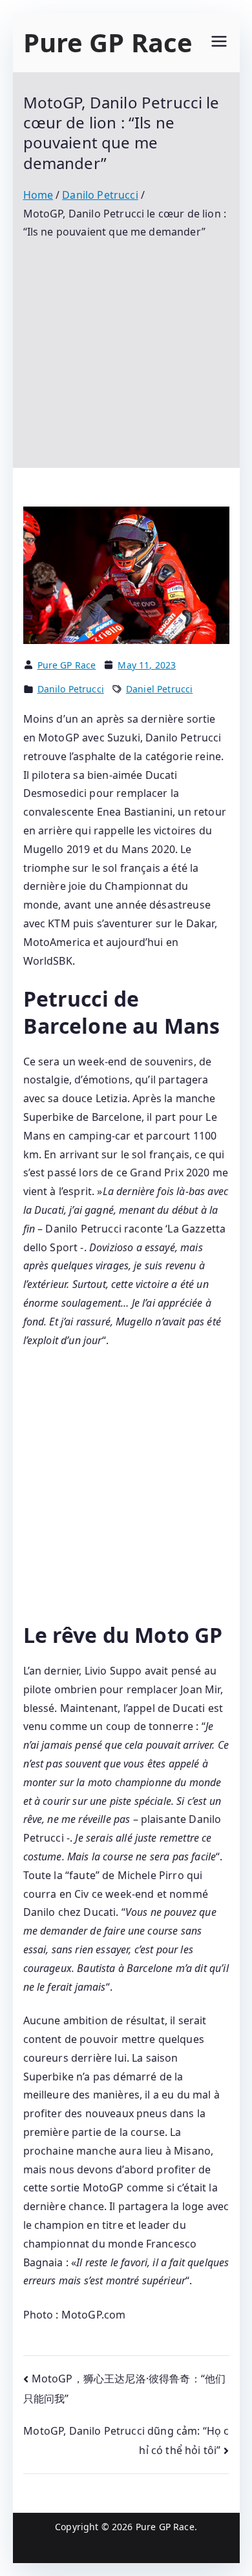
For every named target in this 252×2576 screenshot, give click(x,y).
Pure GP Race (108, 42)
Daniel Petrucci (159, 689)
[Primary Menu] (219, 43)
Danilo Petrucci (71, 689)
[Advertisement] (126, 345)
